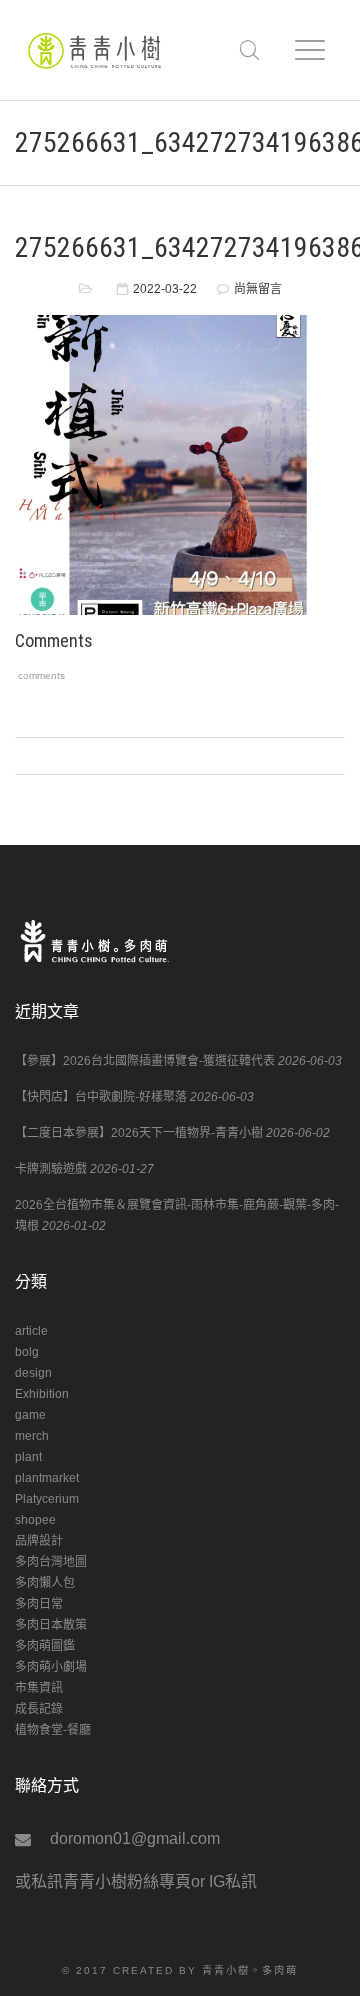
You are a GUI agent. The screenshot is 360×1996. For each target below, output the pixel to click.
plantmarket (47, 1478)
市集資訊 (39, 1688)
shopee (35, 1520)
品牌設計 (39, 1541)
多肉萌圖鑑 (45, 1646)
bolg (27, 1352)
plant (28, 1457)
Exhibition (42, 1394)
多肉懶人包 (45, 1583)
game (30, 1415)
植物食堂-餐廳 (53, 1730)
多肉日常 (39, 1604)
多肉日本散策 (51, 1625)
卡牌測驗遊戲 (51, 1169)
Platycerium (47, 1499)
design (33, 1373)
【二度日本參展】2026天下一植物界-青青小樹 (139, 1133)
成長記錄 (39, 1709)
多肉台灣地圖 (51, 1562)
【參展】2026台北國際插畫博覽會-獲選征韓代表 (145, 1061)
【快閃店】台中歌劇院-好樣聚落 (101, 1097)
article (31, 1331)
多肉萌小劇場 (51, 1667)
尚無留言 (258, 289)
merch (32, 1436)
